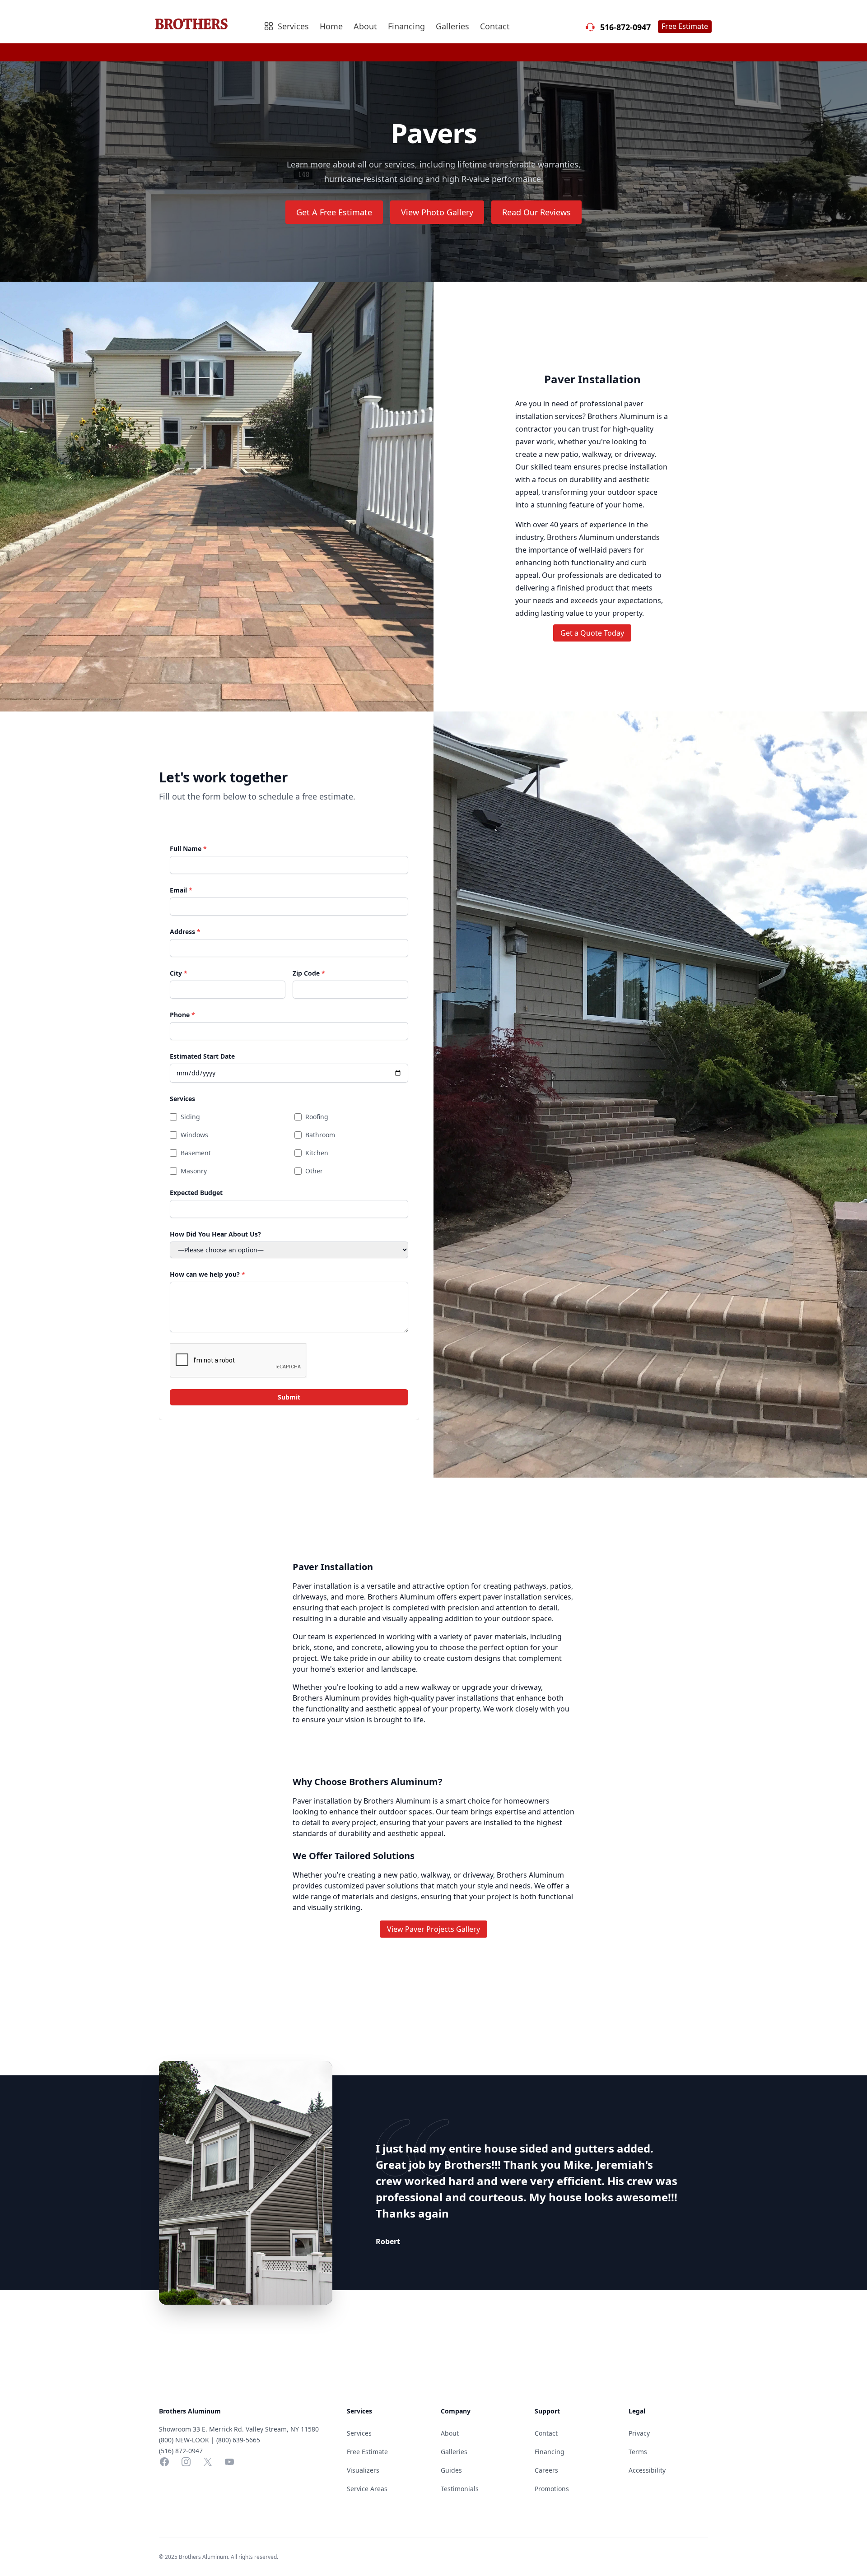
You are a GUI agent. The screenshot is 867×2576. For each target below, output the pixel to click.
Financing (406, 26)
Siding (190, 1117)
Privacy (639, 2433)
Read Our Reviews (536, 212)
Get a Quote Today (592, 633)
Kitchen (317, 1153)
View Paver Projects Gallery (433, 1929)
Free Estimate (685, 26)
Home (331, 26)
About (365, 26)
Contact (495, 26)
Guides (451, 2470)
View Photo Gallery (437, 212)
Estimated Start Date (202, 1056)
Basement (196, 1153)
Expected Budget (196, 1193)
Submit (289, 1397)
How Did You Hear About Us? (215, 1234)
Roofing (317, 1117)
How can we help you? (207, 1274)
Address (185, 932)
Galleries (452, 26)
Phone (182, 1015)
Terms (638, 2452)
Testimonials (460, 2489)
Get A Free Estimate (334, 212)
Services (182, 1099)
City (179, 973)
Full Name (188, 849)
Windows (194, 1135)
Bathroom (320, 1135)
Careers (546, 2470)
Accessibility (647, 2470)
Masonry (194, 1171)
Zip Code (309, 973)
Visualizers (363, 2470)
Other (314, 1171)
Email (181, 890)
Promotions (552, 2489)
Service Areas (367, 2489)
